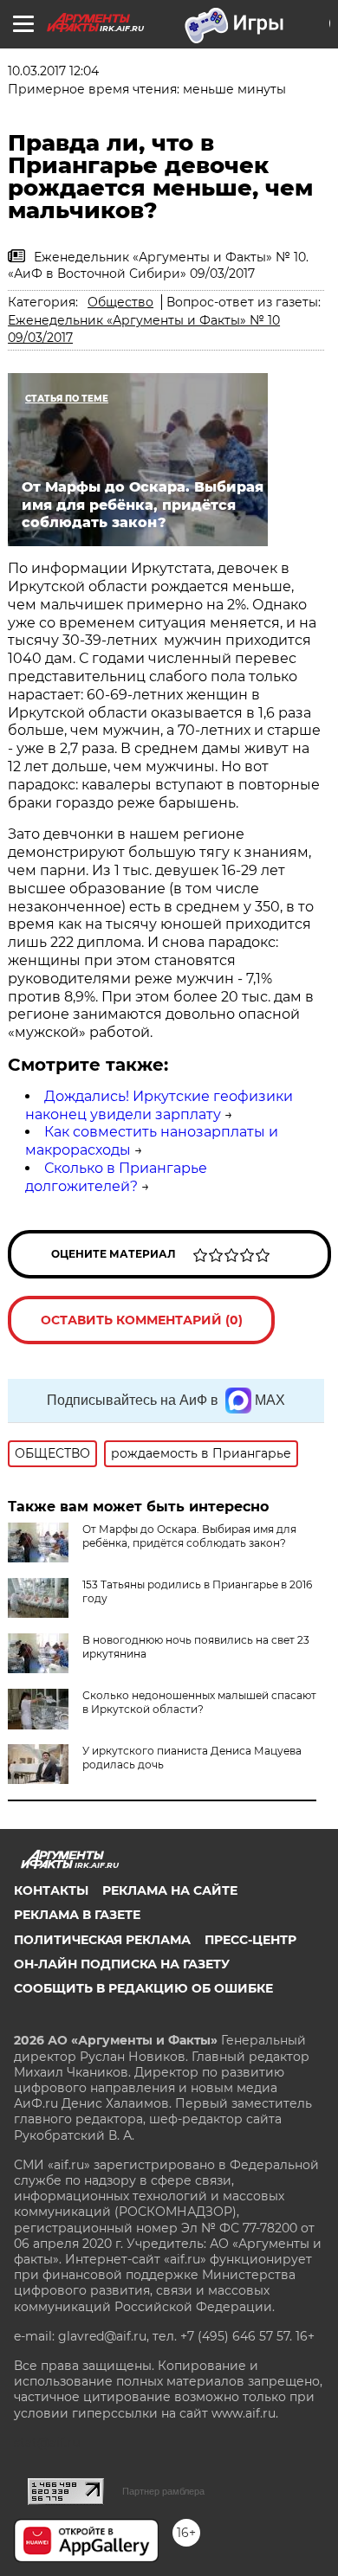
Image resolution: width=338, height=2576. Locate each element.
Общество (120, 302)
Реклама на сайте (170, 1890)
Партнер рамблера (163, 2491)
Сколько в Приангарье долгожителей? (116, 1177)
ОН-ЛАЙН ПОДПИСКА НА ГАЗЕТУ (122, 1964)
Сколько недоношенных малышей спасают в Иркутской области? (199, 1702)
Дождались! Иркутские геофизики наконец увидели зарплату (159, 1105)
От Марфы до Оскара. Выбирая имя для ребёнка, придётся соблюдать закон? (189, 1536)
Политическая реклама (102, 1940)
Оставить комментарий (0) (142, 1320)
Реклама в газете (77, 1915)
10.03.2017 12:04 (53, 71)
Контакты (51, 1890)
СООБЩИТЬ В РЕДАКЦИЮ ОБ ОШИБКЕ (143, 1988)
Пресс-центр (250, 1940)
